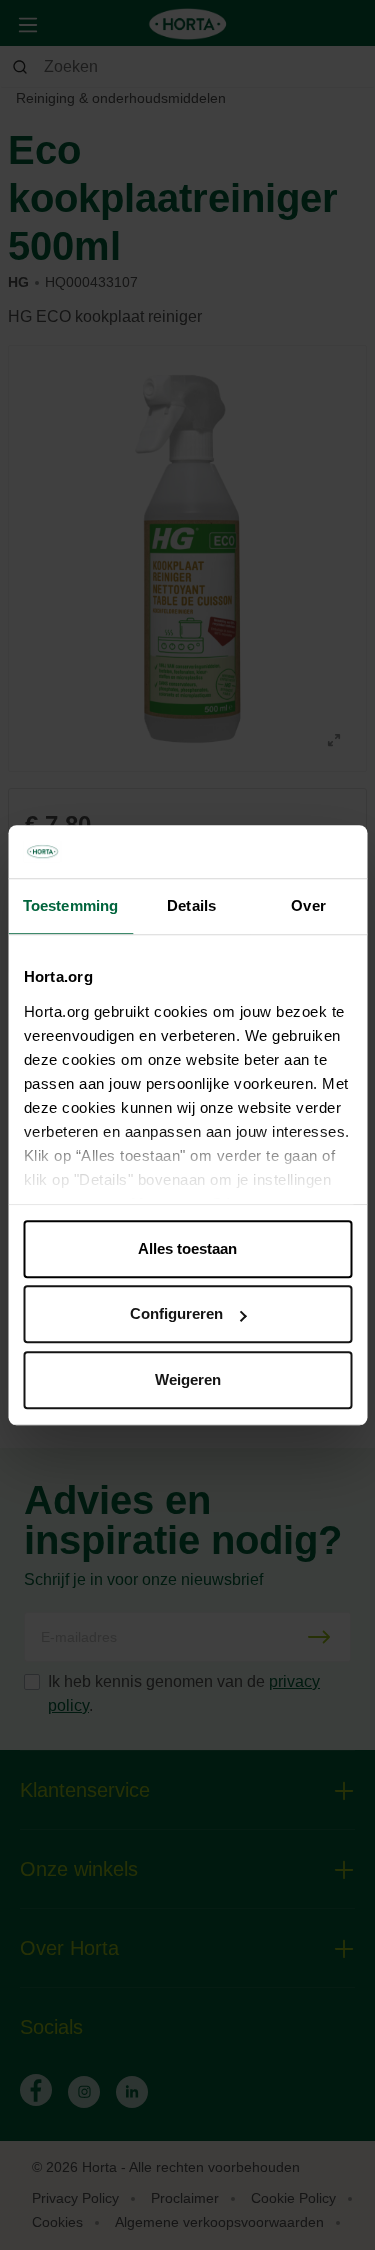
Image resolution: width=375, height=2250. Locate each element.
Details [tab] (191, 905)
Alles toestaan (187, 1248)
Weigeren (188, 1379)
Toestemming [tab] (70, 905)
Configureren (176, 1313)
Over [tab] (308, 905)
